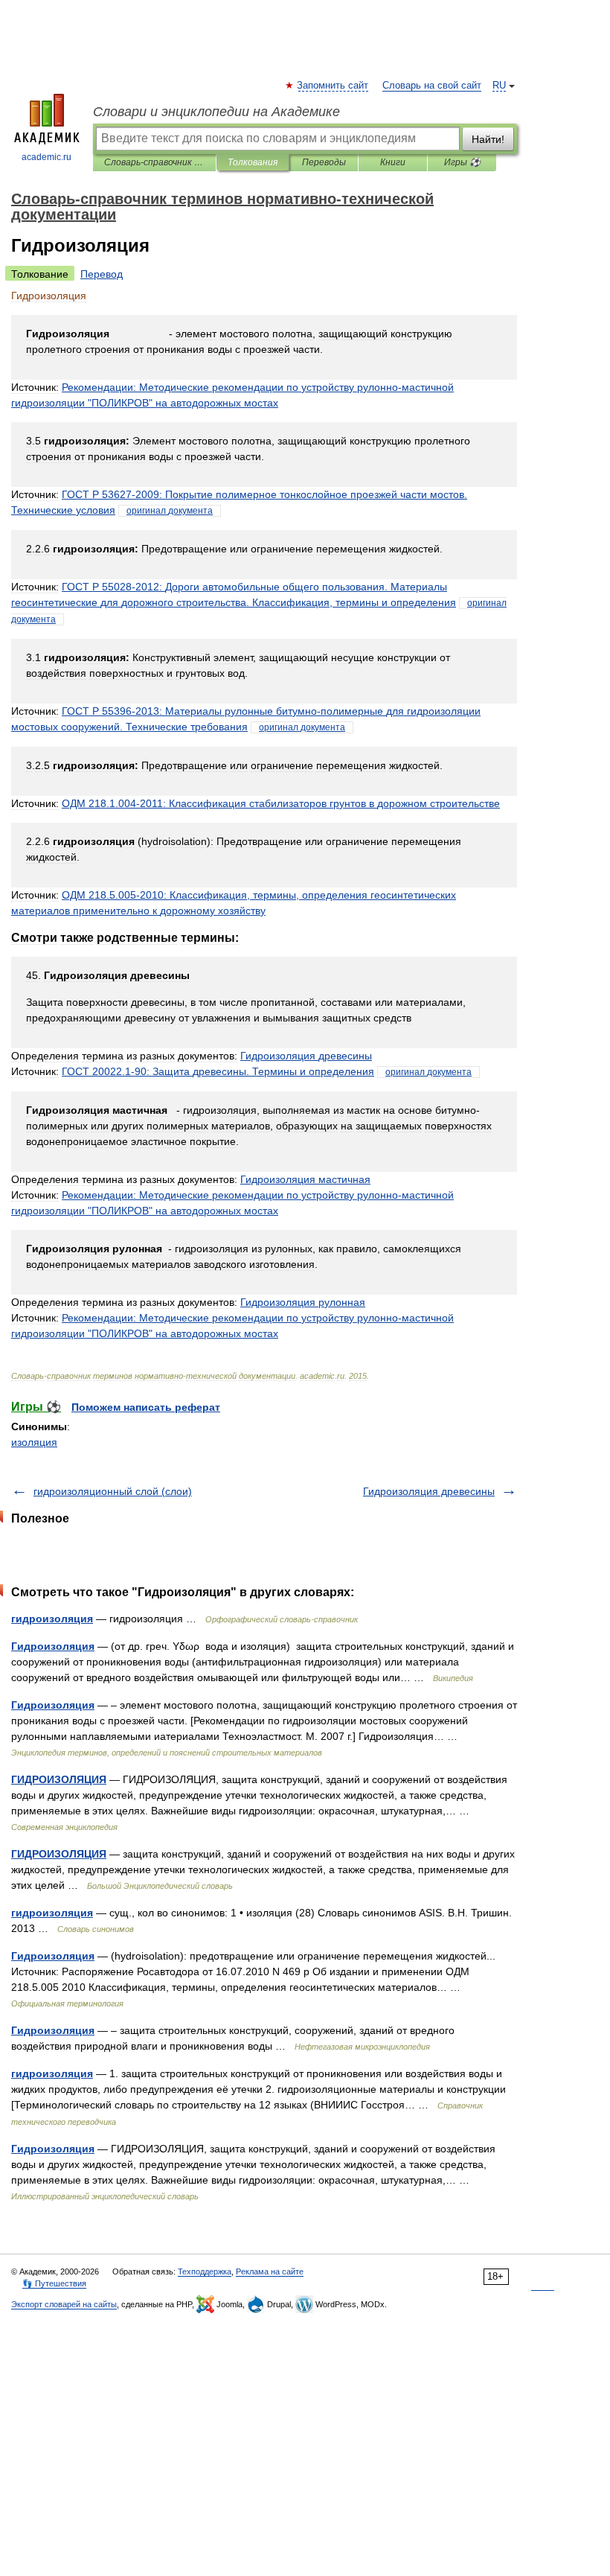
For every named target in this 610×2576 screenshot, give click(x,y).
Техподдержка (205, 2271)
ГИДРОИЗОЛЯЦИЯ (59, 1779)
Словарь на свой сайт (432, 86)
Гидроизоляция (53, 1646)
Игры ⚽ (462, 162)
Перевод (102, 274)
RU (499, 86)
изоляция (34, 1442)
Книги (393, 162)
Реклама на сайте (270, 2271)
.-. (218, 1071)
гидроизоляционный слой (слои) (113, 1491)
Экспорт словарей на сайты (64, 2304)
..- (281, 803)
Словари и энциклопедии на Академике (216, 112)
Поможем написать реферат (146, 1407)
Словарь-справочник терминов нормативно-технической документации (154, 162)
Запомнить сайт (333, 86)
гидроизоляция (52, 1619)
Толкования (253, 162)
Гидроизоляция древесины (429, 1491)
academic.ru (46, 157)
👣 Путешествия (54, 2283)
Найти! (488, 139)
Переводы (324, 162)
